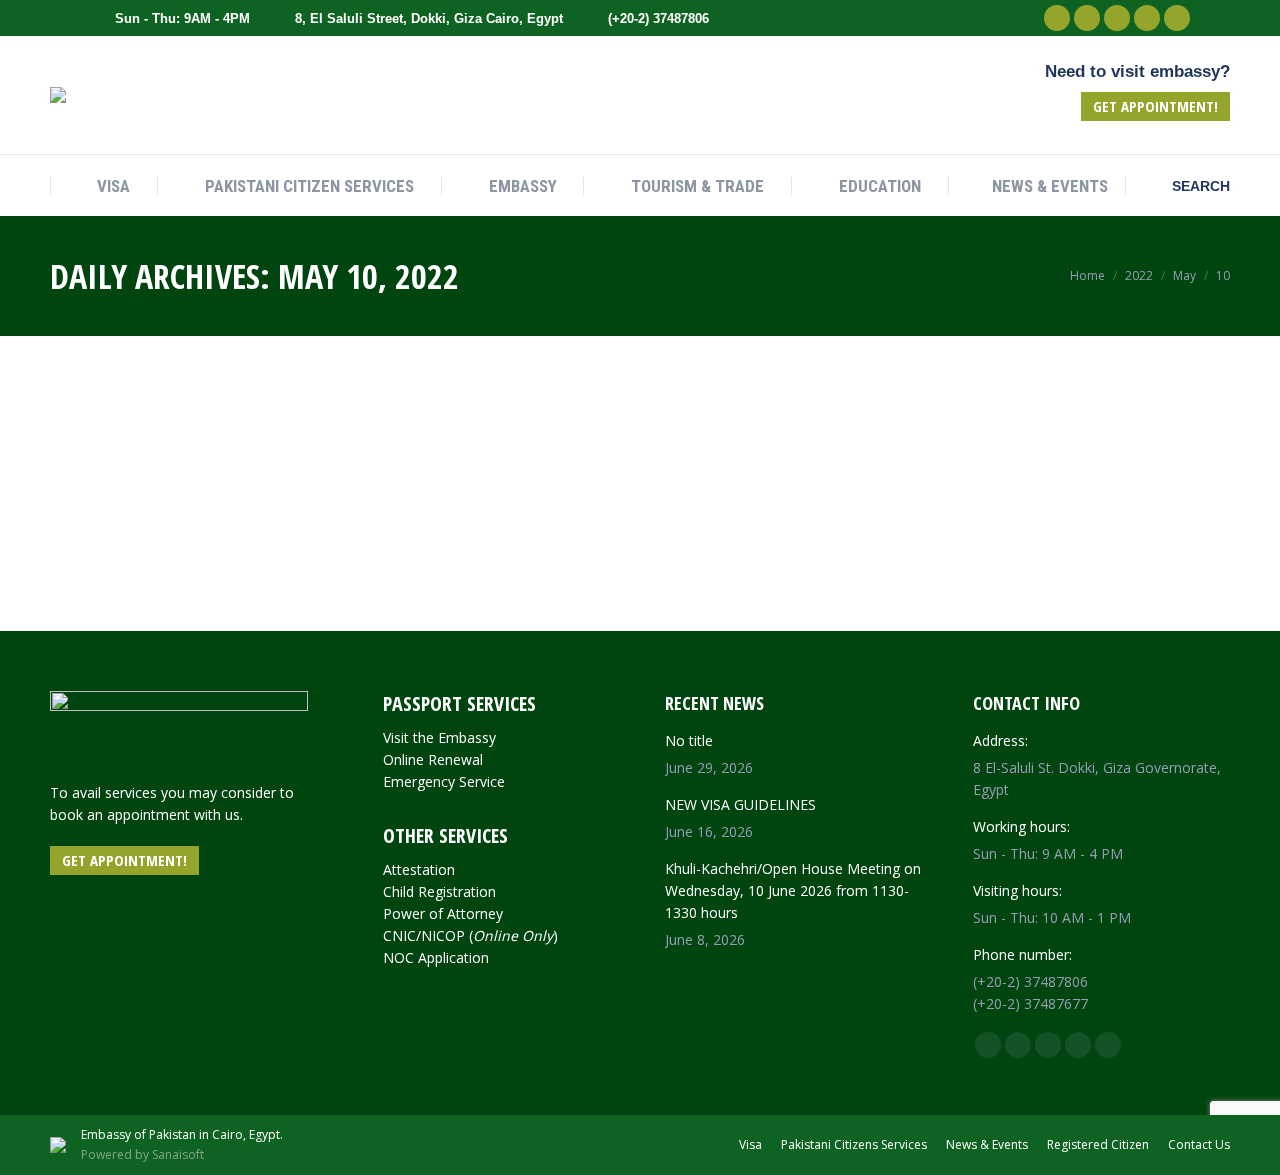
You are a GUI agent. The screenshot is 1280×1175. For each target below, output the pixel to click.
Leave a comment (156, 432)
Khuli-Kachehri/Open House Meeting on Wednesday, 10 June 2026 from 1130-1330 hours (793, 890)
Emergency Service (444, 781)
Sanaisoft (178, 1154)
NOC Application (436, 957)
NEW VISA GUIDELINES (740, 804)
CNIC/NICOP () (470, 935)
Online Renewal (433, 759)
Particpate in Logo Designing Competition (187, 391)
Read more (94, 613)
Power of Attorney (443, 913)
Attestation (419, 869)
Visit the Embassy (439, 737)
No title (689, 740)
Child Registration (439, 891)
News (75, 432)
